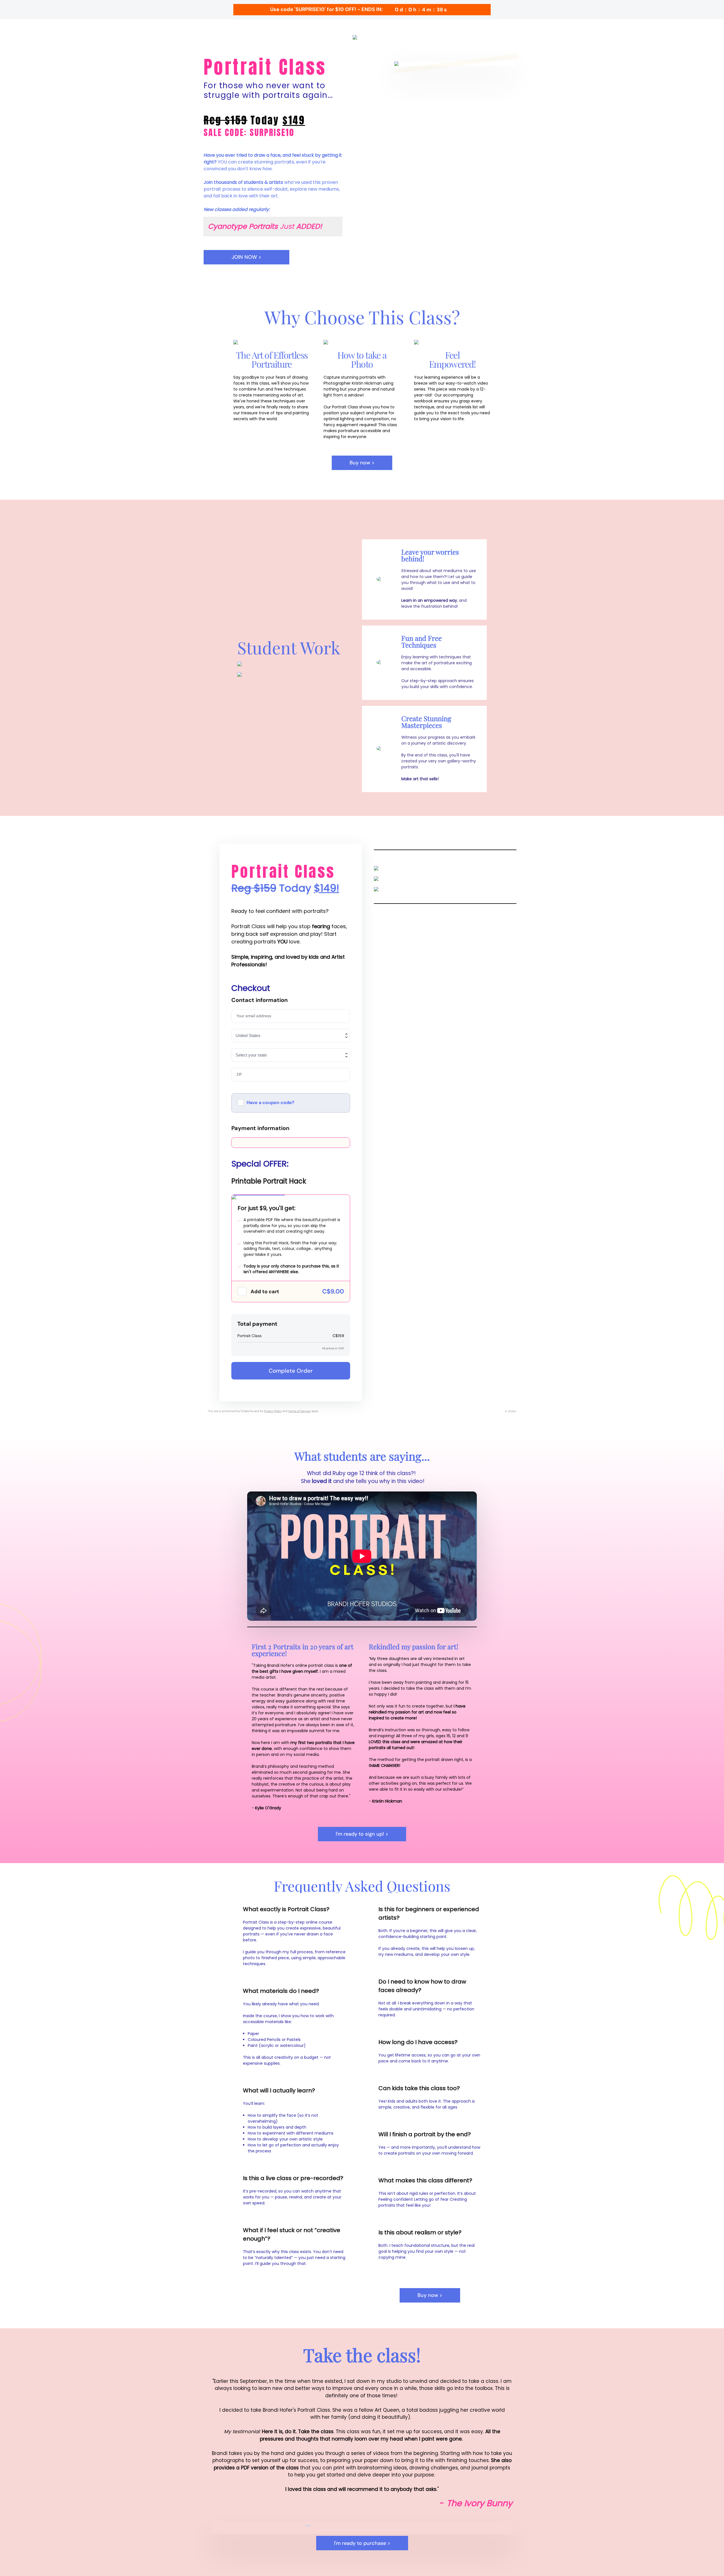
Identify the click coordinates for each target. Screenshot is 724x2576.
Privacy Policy (273, 1411)
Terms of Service (299, 1411)
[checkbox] (242, 1292)
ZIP (239, 1074)
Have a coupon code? (271, 1102)
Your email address (254, 1016)
